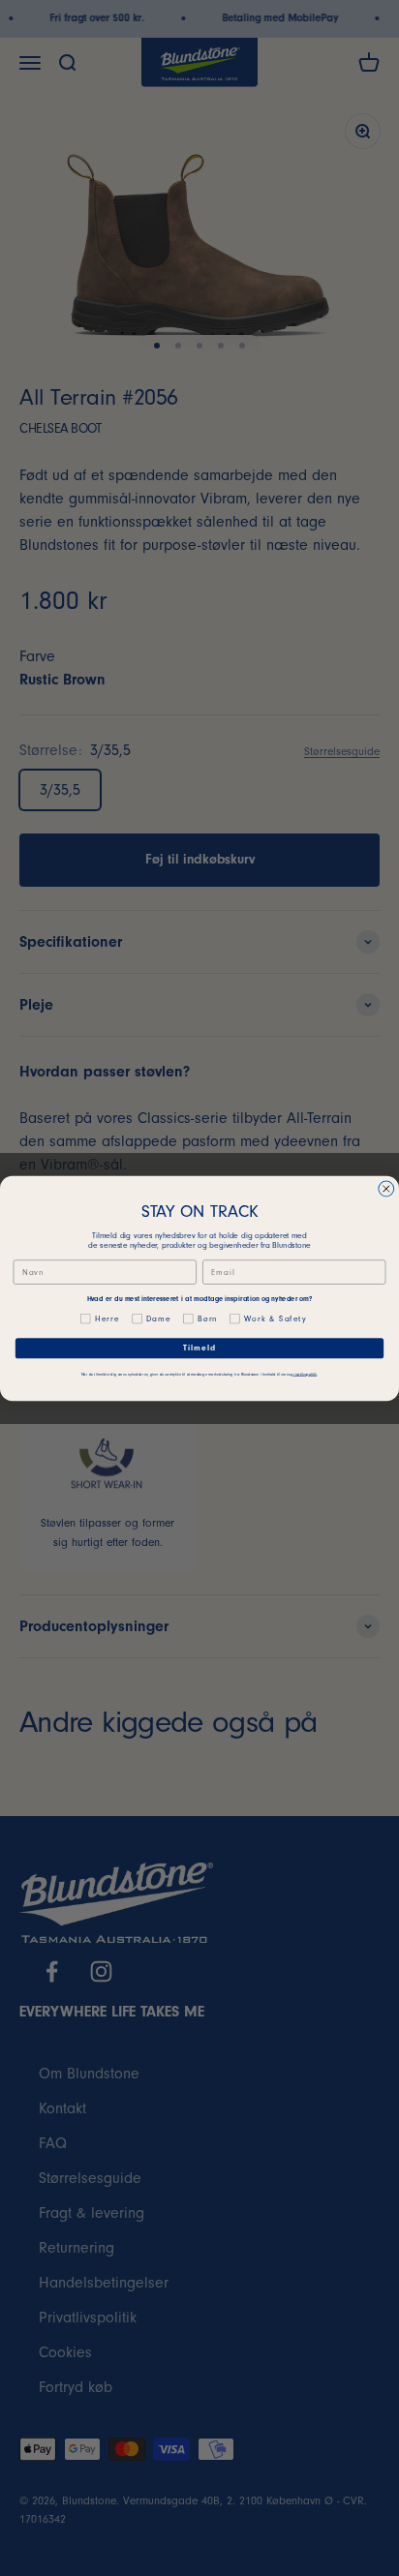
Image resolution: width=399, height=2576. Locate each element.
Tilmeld (199, 1348)
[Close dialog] (386, 1189)
